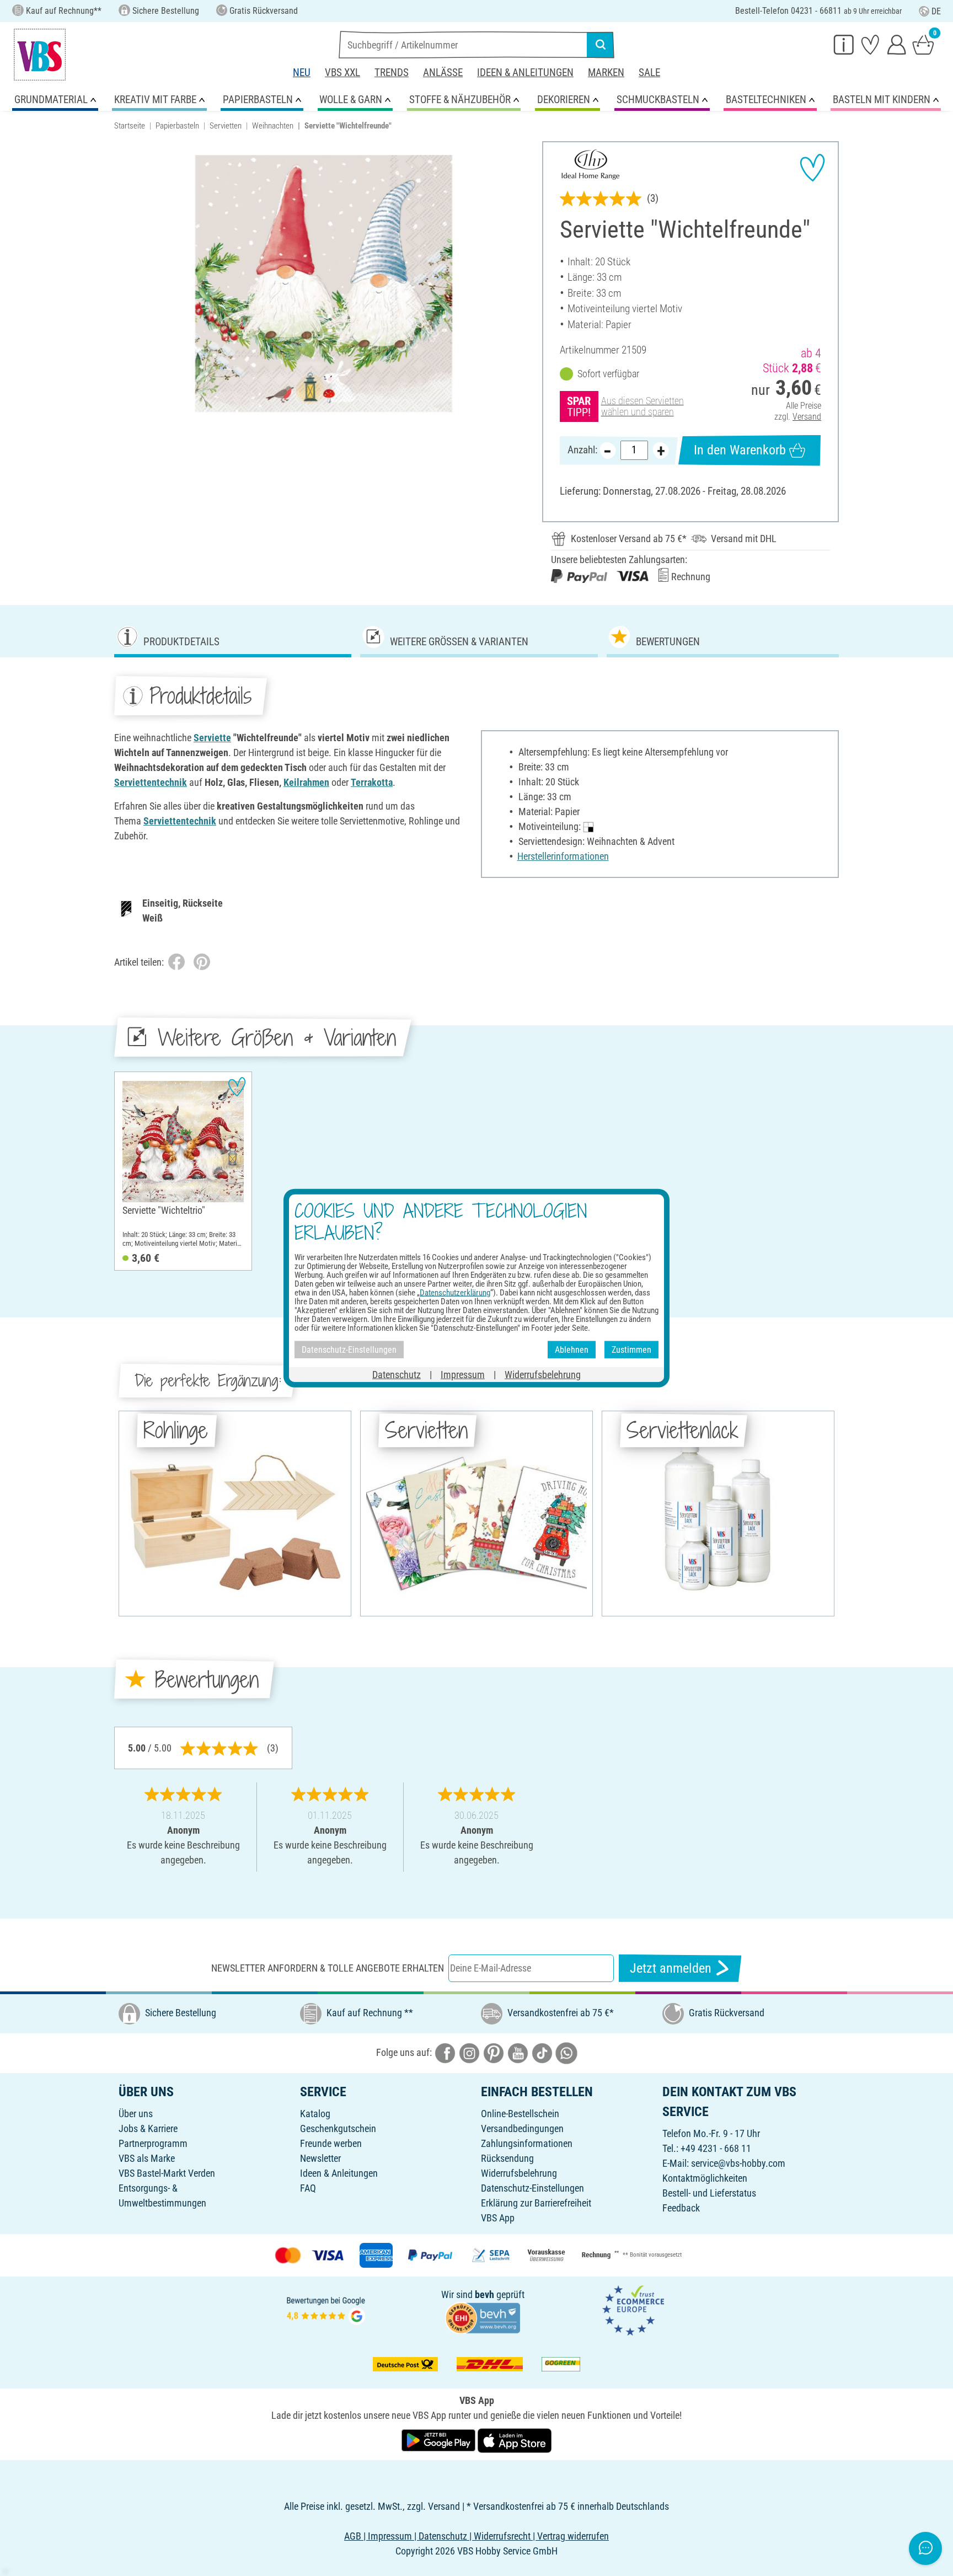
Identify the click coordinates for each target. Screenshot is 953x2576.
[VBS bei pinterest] (494, 2052)
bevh (484, 2294)
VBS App (498, 2218)
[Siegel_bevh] (483, 2317)
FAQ (308, 2188)
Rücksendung (507, 2158)
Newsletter (320, 2158)
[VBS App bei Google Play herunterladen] (440, 2440)
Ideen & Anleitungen (525, 73)
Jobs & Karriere (148, 2128)
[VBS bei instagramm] (469, 2052)
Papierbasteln (177, 126)
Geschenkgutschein (338, 2128)
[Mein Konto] (897, 44)
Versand (807, 417)
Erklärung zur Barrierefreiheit (536, 2203)
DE (936, 11)
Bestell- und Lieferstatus (709, 2193)
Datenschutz (397, 1375)
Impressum (463, 1375)
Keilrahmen (306, 782)
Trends (392, 73)
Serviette (212, 738)
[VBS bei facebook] (445, 2052)
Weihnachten (273, 126)
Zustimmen (631, 1349)
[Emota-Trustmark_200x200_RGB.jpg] (633, 2309)
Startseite (130, 126)
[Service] (844, 44)
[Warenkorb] (923, 44)
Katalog (315, 2114)
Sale (649, 73)
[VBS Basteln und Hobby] (40, 55)
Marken (606, 73)
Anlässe (443, 73)
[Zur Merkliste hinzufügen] (812, 168)
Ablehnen (572, 1349)
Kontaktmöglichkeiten (705, 2178)
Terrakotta (372, 782)
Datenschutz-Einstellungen (532, 2188)
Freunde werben (331, 2143)
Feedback (681, 2208)
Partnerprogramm (153, 2143)
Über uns (136, 2114)
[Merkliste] (870, 44)
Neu (302, 73)
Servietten (226, 126)
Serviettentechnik (151, 782)
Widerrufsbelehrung (519, 2173)
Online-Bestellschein (520, 2114)
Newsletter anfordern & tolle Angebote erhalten (328, 1968)
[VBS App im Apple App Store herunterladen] (515, 2440)
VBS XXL (342, 73)
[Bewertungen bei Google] (326, 2309)
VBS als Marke (147, 2158)
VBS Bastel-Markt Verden (167, 2173)
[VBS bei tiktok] (542, 2052)
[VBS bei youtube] (518, 2052)
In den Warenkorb (740, 450)
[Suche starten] (601, 45)
